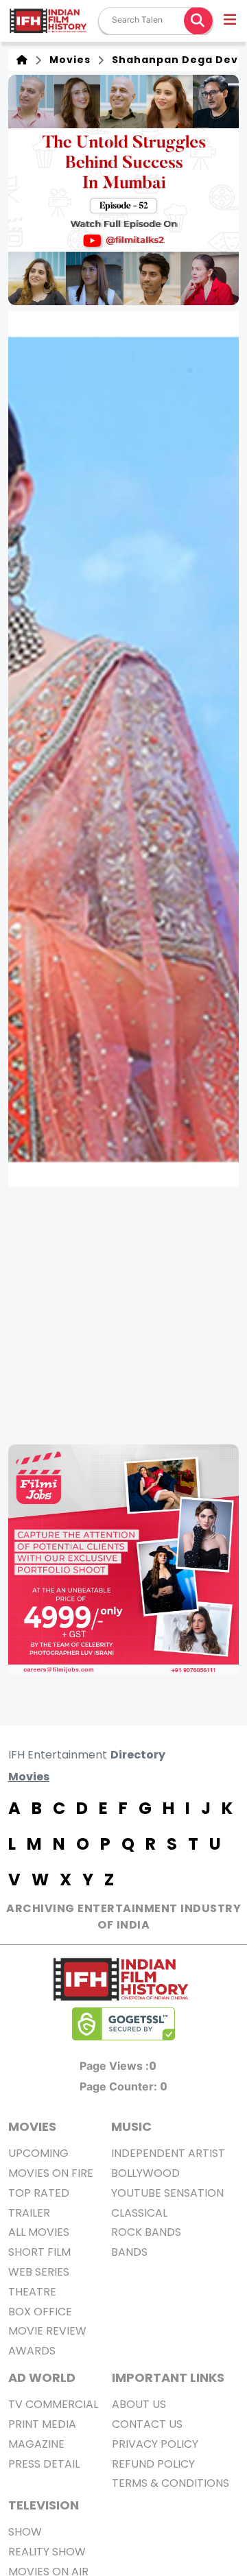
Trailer (29, 2213)
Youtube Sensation (167, 2193)
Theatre (32, 2292)
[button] (231, 21)
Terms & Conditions (170, 2483)
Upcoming (38, 2153)
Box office (40, 2312)
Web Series (39, 2272)
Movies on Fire (51, 2173)
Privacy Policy (155, 2444)
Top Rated (39, 2193)
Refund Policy (153, 2464)
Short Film (39, 2252)
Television (44, 2505)
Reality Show (47, 2552)
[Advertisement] (123, 1315)
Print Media (42, 2424)
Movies (67, 60)
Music (131, 2126)
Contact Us (147, 2424)
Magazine (36, 2444)
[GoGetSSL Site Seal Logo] (123, 2024)
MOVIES (32, 2126)
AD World (42, 2377)
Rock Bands (146, 2232)
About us (139, 2404)
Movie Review (47, 2331)
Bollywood (145, 2173)
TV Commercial (53, 2404)
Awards (32, 2351)
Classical (139, 2213)
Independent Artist (168, 2153)
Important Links (168, 2377)
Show (25, 2532)
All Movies (39, 2232)
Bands (129, 2252)
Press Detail (44, 2464)
